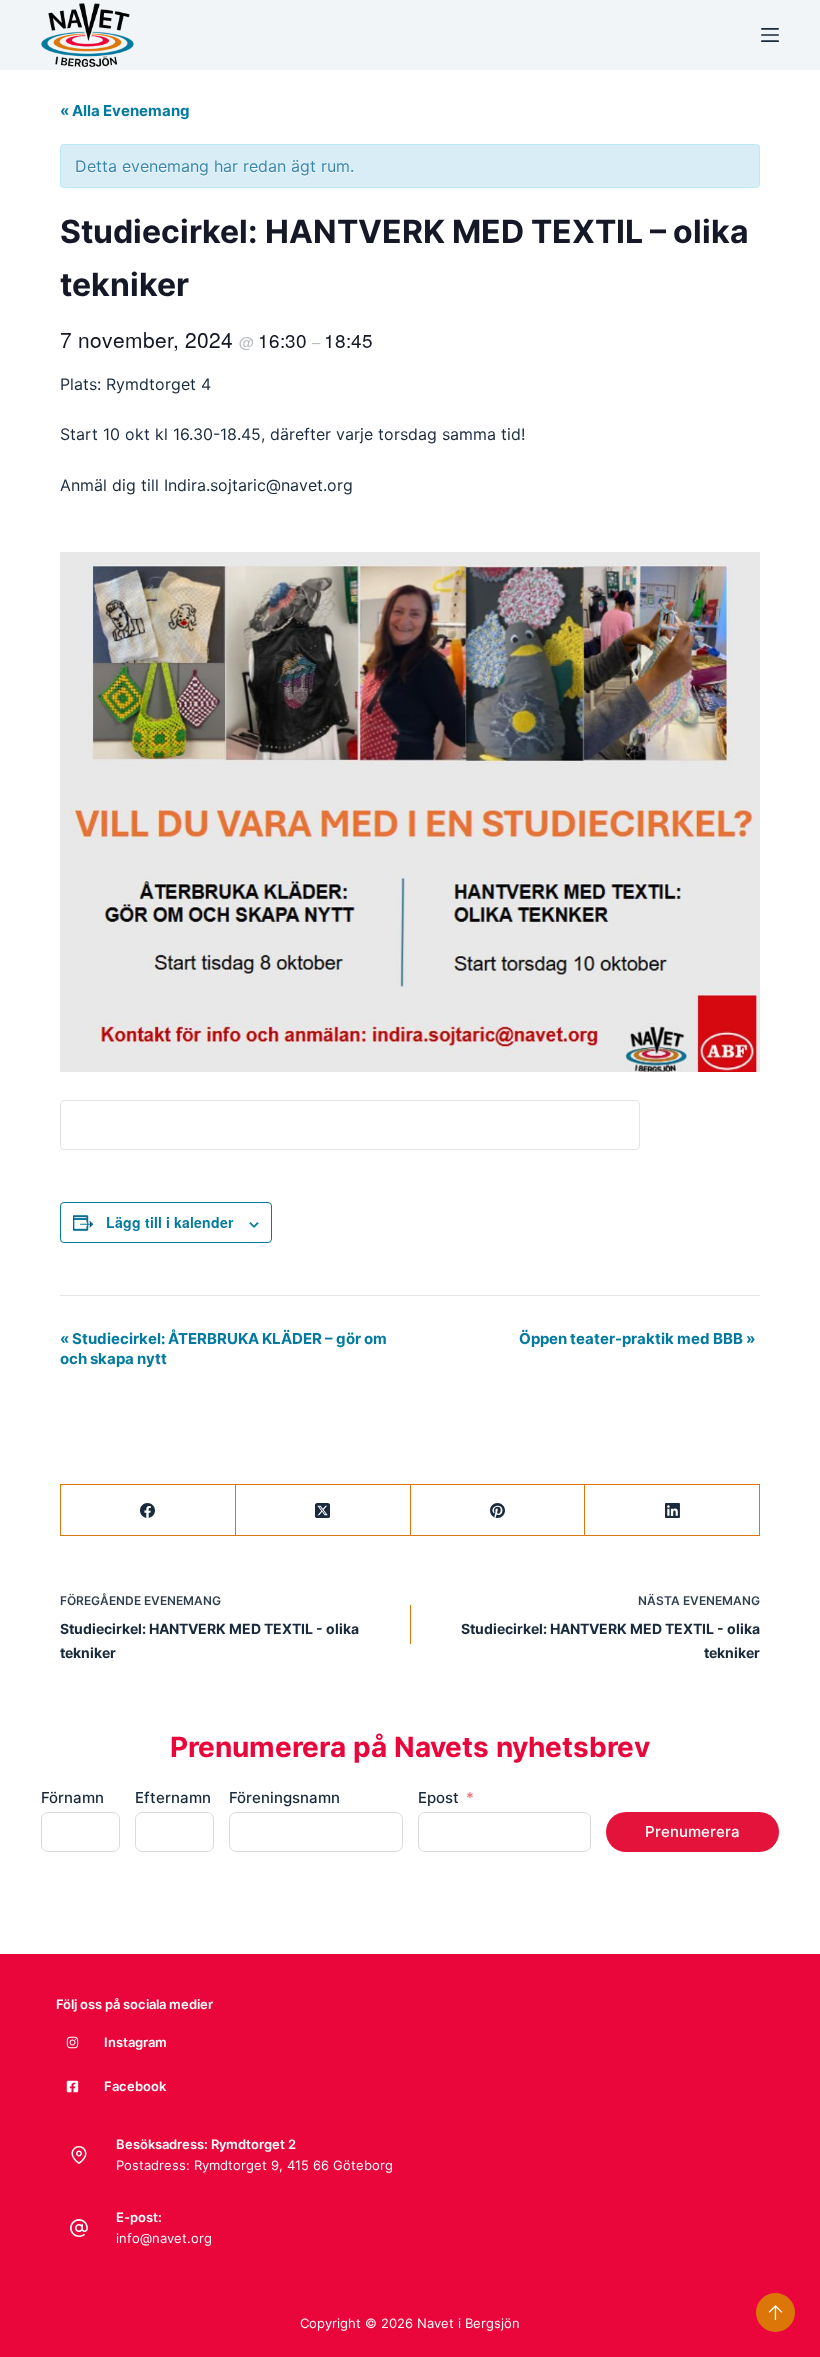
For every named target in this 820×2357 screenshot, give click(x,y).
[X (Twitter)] (323, 1510)
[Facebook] (148, 1510)
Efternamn (173, 1797)
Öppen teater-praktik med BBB (637, 1338)
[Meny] (770, 35)
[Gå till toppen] (775, 2312)
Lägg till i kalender (169, 1222)
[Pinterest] (498, 1510)
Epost (438, 1797)
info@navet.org (164, 2238)
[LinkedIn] (672, 1510)
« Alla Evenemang (125, 110)
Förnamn (72, 1797)
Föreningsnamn (284, 1797)
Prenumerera (692, 1831)
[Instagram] (72, 2042)
